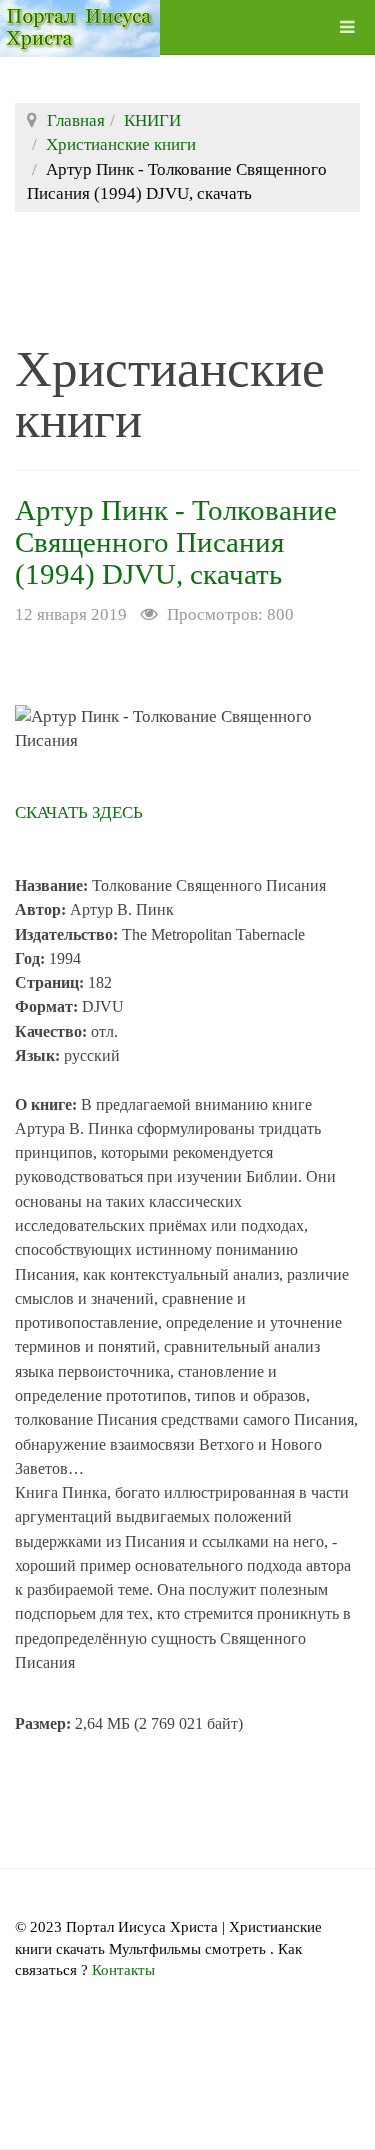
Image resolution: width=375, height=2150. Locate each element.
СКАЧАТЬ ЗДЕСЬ (79, 812)
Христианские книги (121, 144)
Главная (76, 120)
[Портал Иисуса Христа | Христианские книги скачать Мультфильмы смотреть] (80, 27)
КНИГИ (152, 120)
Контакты (123, 1970)
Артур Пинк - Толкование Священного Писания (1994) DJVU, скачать (176, 542)
